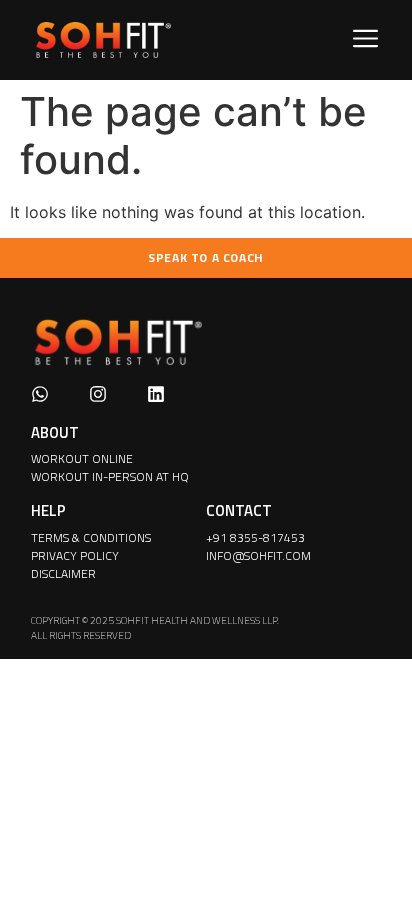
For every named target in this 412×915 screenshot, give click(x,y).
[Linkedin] (156, 394)
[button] (366, 40)
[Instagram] (98, 394)
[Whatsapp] (40, 394)
